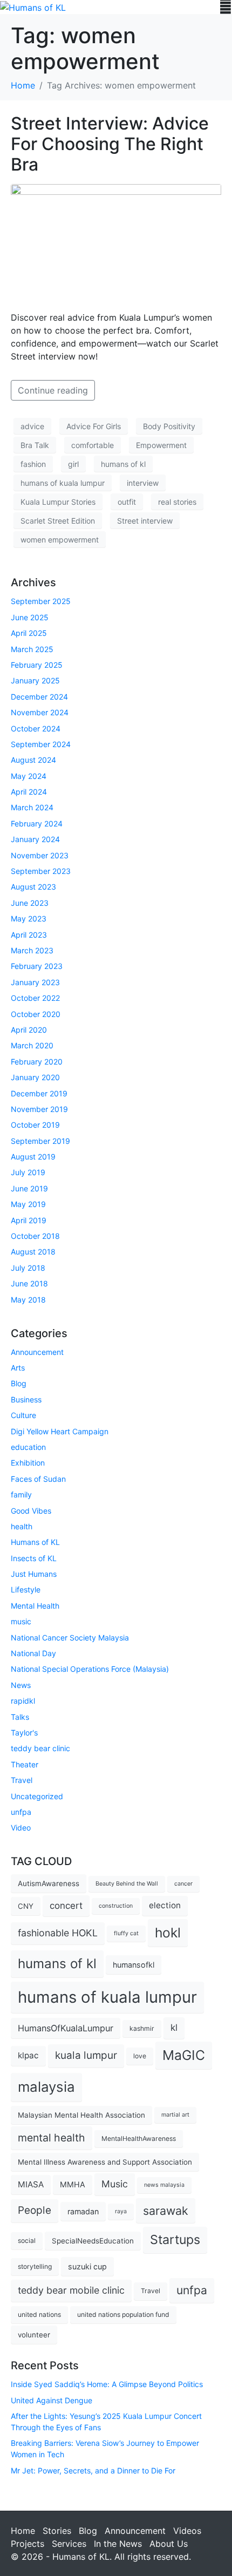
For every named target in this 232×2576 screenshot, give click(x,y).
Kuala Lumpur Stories (58, 502)
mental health (52, 2138)
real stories (177, 502)
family (21, 1494)
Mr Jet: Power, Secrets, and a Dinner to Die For (93, 2470)
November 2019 (39, 1109)
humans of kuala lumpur (63, 483)
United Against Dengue (52, 2400)
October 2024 (36, 728)
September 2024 (41, 744)
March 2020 (32, 1045)
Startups (175, 2239)
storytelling (35, 2266)
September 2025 (41, 601)
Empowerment (161, 445)
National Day (33, 1653)
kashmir (142, 2028)
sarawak (166, 2211)
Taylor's (24, 1733)
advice (32, 426)
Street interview (145, 521)
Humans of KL (35, 1542)
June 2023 (30, 903)
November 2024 (40, 712)
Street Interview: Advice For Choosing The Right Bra (110, 144)
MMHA (73, 2184)
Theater (25, 1764)
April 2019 (29, 1220)
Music (115, 2184)
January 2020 (35, 1077)
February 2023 (37, 966)
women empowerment (60, 540)
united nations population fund (123, 2314)
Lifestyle (26, 1589)
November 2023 (40, 855)
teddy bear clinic (40, 1748)
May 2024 (29, 776)
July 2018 (28, 1268)
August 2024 (33, 760)
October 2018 (35, 1236)
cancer (183, 1884)
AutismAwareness (49, 1883)
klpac (28, 2055)
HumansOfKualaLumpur (66, 2028)
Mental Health (35, 1606)
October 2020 (36, 1014)
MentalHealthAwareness (139, 2138)
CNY (26, 1906)
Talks (20, 1717)
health (22, 1526)
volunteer (34, 2335)
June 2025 (30, 617)
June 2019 (29, 1188)
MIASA (31, 2184)
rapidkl (23, 1701)
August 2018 (33, 1252)
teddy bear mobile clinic (71, 2290)
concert (66, 1906)
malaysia (46, 2087)
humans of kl (123, 464)
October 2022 (35, 998)
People (35, 2210)
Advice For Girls (94, 426)
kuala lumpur (86, 2055)
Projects (28, 2544)
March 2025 (32, 649)
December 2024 (39, 697)
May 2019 (28, 1204)
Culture (23, 1415)
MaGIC (184, 2055)
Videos (187, 2531)
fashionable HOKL (58, 1933)
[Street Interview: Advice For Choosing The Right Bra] (116, 242)
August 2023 (33, 887)
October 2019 (35, 1125)
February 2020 (37, 1062)
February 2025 (37, 665)
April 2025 (29, 633)
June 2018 (29, 1283)
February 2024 (37, 823)
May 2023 (29, 918)
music (21, 1621)
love (140, 2056)
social (27, 2241)
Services (69, 2544)
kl (174, 2028)
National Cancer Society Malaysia (70, 1638)
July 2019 (28, 1172)
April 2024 (29, 792)
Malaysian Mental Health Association (81, 2115)
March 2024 (32, 807)
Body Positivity (169, 426)
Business (26, 1399)
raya (121, 2211)
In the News (118, 2544)
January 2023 (35, 982)
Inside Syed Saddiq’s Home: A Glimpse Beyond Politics (107, 2384)
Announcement (37, 1352)
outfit (127, 502)
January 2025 (35, 680)
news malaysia (164, 2185)
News (21, 1685)
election (165, 1905)
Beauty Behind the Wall (127, 1884)
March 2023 (32, 950)
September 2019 (40, 1141)
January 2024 (35, 839)
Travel (22, 1780)
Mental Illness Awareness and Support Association (105, 2162)
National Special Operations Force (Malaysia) (90, 1669)
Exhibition (28, 1463)
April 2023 (29, 935)
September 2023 (41, 871)
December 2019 (39, 1093)
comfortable (93, 445)
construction (116, 1906)
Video (21, 1828)
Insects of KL (34, 1558)
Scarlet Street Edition (58, 521)
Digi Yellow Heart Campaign (60, 1431)
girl (73, 464)
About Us (169, 2544)
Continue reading (53, 390)
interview (143, 483)
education (28, 1447)
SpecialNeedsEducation (93, 2241)
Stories (57, 2531)
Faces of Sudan (38, 1479)
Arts (18, 1368)
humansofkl (134, 1965)
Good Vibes (31, 1511)
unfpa (21, 1812)
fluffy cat (126, 1933)
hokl (168, 1933)
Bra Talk (35, 445)
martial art (175, 2115)
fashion (33, 464)
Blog (19, 1383)
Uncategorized (37, 1796)
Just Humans (34, 1574)
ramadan (83, 2211)
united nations (39, 2314)
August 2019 (33, 1157)
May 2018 (28, 1300)
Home (23, 2531)
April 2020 (29, 1030)
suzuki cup (87, 2266)
